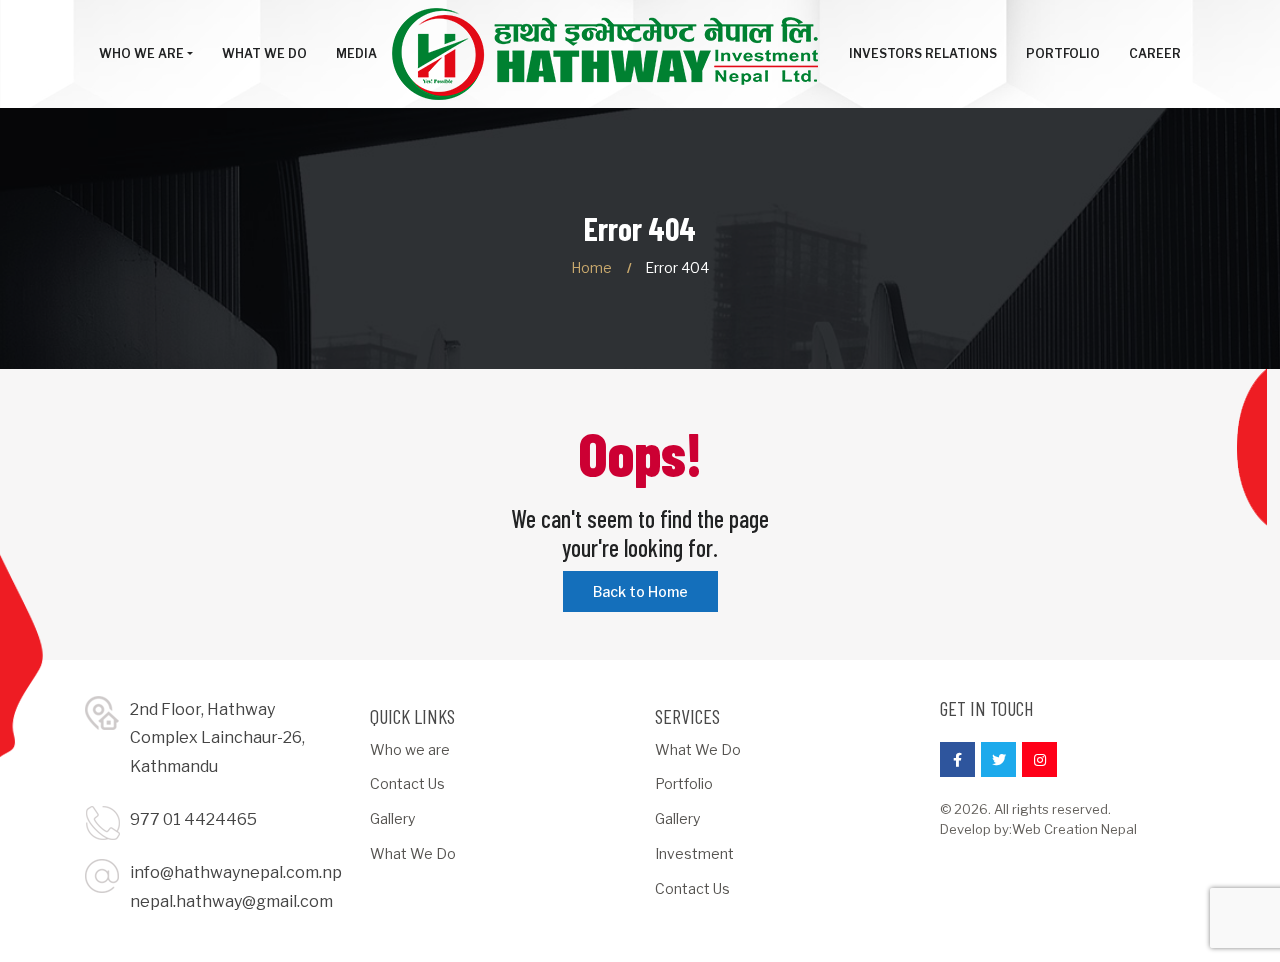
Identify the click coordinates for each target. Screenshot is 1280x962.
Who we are (410, 749)
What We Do (413, 853)
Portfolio (684, 783)
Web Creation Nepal (1074, 829)
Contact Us (407, 783)
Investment (694, 853)
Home (591, 267)
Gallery (392, 818)
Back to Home (640, 591)
